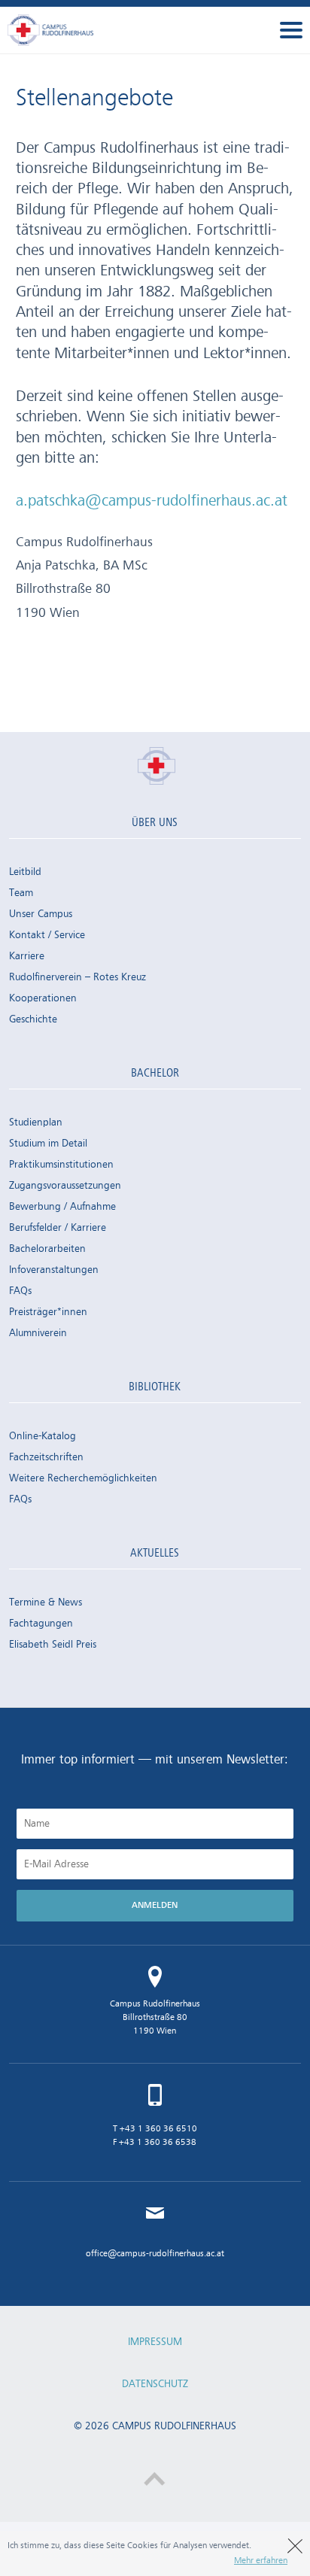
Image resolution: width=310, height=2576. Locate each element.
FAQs (20, 1291)
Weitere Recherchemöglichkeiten (83, 1478)
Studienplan (36, 1122)
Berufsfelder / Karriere (58, 1228)
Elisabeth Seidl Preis (53, 1645)
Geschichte (33, 1019)
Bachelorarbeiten (47, 1249)
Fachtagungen (41, 1624)
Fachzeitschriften (46, 1457)
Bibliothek (155, 1387)
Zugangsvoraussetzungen (65, 1186)
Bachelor (155, 1074)
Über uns (155, 823)
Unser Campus (41, 914)
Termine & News (46, 1602)
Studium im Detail (48, 1144)
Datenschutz (155, 2384)
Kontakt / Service (47, 935)
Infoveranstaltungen (54, 1270)
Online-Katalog (43, 1436)
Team (21, 893)
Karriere (27, 956)
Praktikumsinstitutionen (61, 1165)
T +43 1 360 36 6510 (155, 2129)
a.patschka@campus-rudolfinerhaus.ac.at (152, 501)
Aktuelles (155, 1554)
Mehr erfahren (261, 2561)
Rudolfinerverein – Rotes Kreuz (77, 977)
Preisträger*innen (48, 1312)
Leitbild (25, 872)
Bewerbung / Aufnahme (62, 1207)
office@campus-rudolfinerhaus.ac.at (155, 2254)
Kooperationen (43, 998)
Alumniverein (38, 1333)
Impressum (155, 2342)
